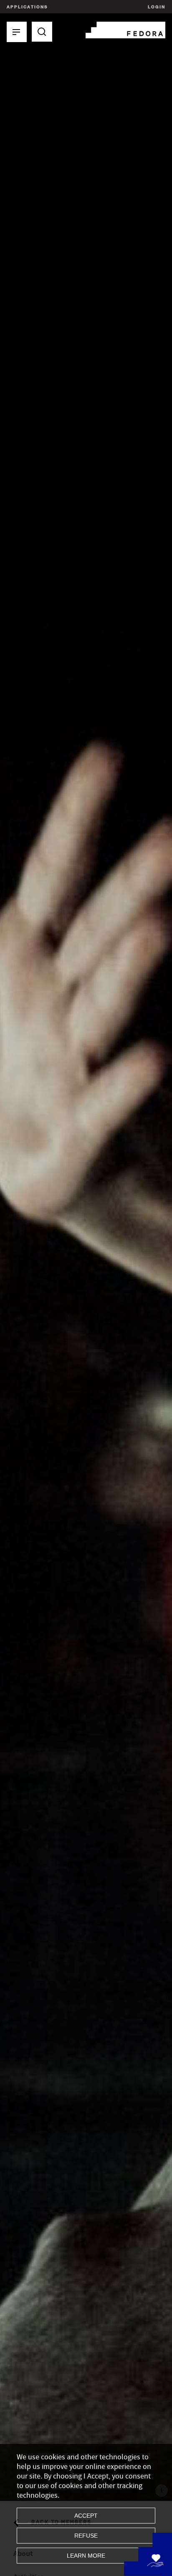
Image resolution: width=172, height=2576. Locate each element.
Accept (86, 2516)
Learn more (86, 2556)
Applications (27, 7)
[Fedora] (125, 29)
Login (156, 7)
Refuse (86, 2536)
